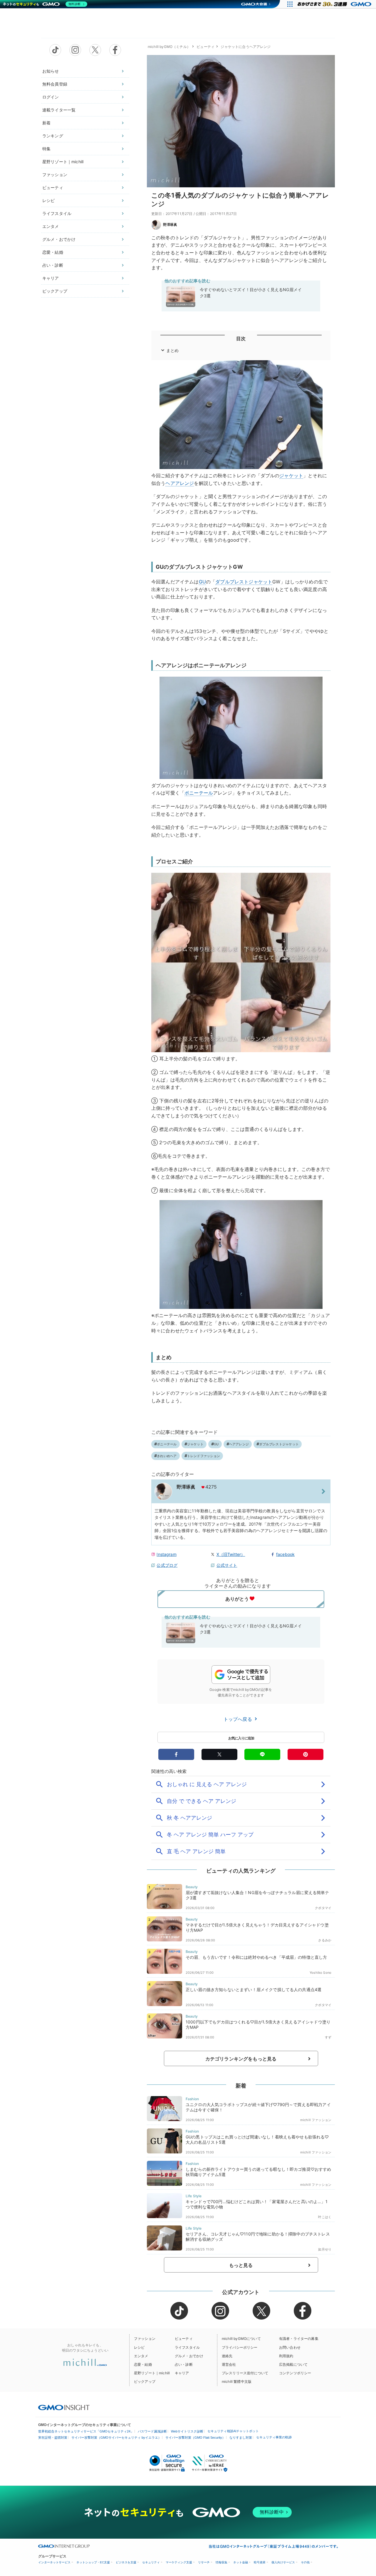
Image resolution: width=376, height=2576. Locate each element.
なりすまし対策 (241, 2437)
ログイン (51, 97)
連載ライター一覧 (59, 110)
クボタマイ (323, 1908)
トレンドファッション (204, 1456)
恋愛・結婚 (53, 252)
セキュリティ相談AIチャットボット (233, 2431)
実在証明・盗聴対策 (53, 2437)
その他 (305, 2562)
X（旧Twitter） (231, 1554)
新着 (46, 123)
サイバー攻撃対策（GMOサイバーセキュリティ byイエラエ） (116, 2437)
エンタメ (51, 226)
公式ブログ (167, 1565)
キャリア (51, 278)
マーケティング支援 (179, 2562)
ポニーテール (199, 793)
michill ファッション (316, 2120)
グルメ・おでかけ (59, 239)
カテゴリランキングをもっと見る (241, 2059)
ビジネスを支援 (126, 2562)
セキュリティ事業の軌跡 (274, 2437)
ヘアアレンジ (180, 483)
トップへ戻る (239, 1719)
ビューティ (53, 187)
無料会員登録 (55, 84)
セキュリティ (151, 2562)
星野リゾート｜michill (63, 162)
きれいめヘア (167, 1456)
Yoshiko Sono (320, 1973)
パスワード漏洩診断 (152, 2431)
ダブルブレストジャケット (244, 582)
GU (202, 582)
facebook (285, 1554)
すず (328, 2037)
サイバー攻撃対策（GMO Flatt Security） (195, 2437)
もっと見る (241, 2265)
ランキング (53, 136)
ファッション (55, 175)
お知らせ (51, 71)
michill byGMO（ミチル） (169, 47)
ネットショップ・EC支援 (93, 2562)
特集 (46, 149)
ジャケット (291, 476)
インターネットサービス (54, 2562)
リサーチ (204, 2562)
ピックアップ (55, 291)
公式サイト (227, 1565)
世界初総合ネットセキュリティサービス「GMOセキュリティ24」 (86, 2431)
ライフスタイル (57, 213)
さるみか (325, 1940)
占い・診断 (53, 265)
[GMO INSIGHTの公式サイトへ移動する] (64, 2408)
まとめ (172, 350)
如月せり (325, 2249)
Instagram (166, 1554)
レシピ (48, 200)
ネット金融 (241, 2562)
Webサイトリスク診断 (187, 2431)
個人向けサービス (283, 2562)
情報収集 (221, 2562)
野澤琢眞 (170, 225)
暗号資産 (260, 2562)
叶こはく (325, 2217)
